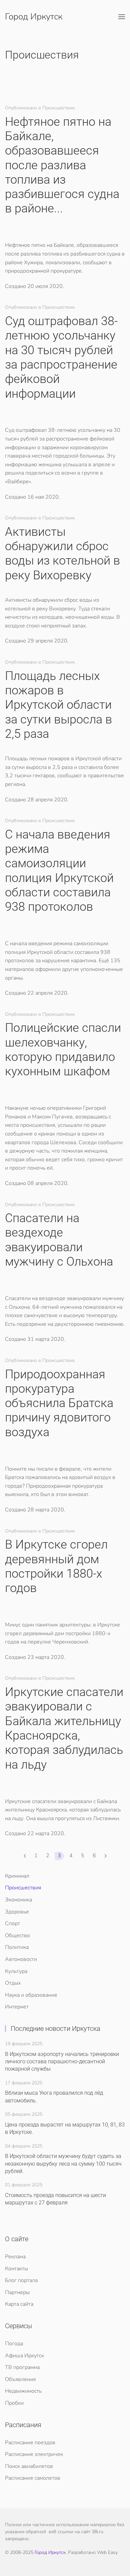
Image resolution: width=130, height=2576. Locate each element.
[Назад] (25, 1856)
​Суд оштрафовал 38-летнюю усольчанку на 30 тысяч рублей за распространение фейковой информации (61, 357)
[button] (122, 17)
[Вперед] (105, 1856)
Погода (14, 2344)
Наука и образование (31, 1995)
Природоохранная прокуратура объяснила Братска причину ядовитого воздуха (59, 1403)
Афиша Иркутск (24, 2356)
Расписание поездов (30, 2443)
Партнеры (17, 2292)
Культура (16, 1971)
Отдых (13, 1983)
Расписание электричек (34, 2454)
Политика (17, 1947)
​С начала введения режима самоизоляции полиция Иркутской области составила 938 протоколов (59, 871)
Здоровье (17, 1912)
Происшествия (23, 1888)
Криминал (17, 1876)
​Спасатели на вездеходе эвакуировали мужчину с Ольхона (59, 1240)
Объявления (20, 2379)
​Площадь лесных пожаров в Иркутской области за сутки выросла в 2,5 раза (58, 705)
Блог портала (21, 2280)
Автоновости (21, 1959)
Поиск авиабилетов (29, 2466)
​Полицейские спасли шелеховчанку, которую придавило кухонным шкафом (63, 1050)
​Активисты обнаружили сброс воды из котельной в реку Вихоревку (62, 554)
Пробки (14, 2403)
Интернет (17, 2007)
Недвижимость (23, 2391)
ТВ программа (22, 2367)
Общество (17, 1936)
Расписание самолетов (33, 2478)
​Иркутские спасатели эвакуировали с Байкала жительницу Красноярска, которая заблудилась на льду (64, 1728)
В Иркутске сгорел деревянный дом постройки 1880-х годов (56, 1566)
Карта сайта (19, 2304)
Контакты (16, 2269)
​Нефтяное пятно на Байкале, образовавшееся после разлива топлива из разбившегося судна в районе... (62, 165)
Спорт (12, 1923)
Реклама (15, 2257)
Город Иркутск (34, 17)
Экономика (18, 1900)
